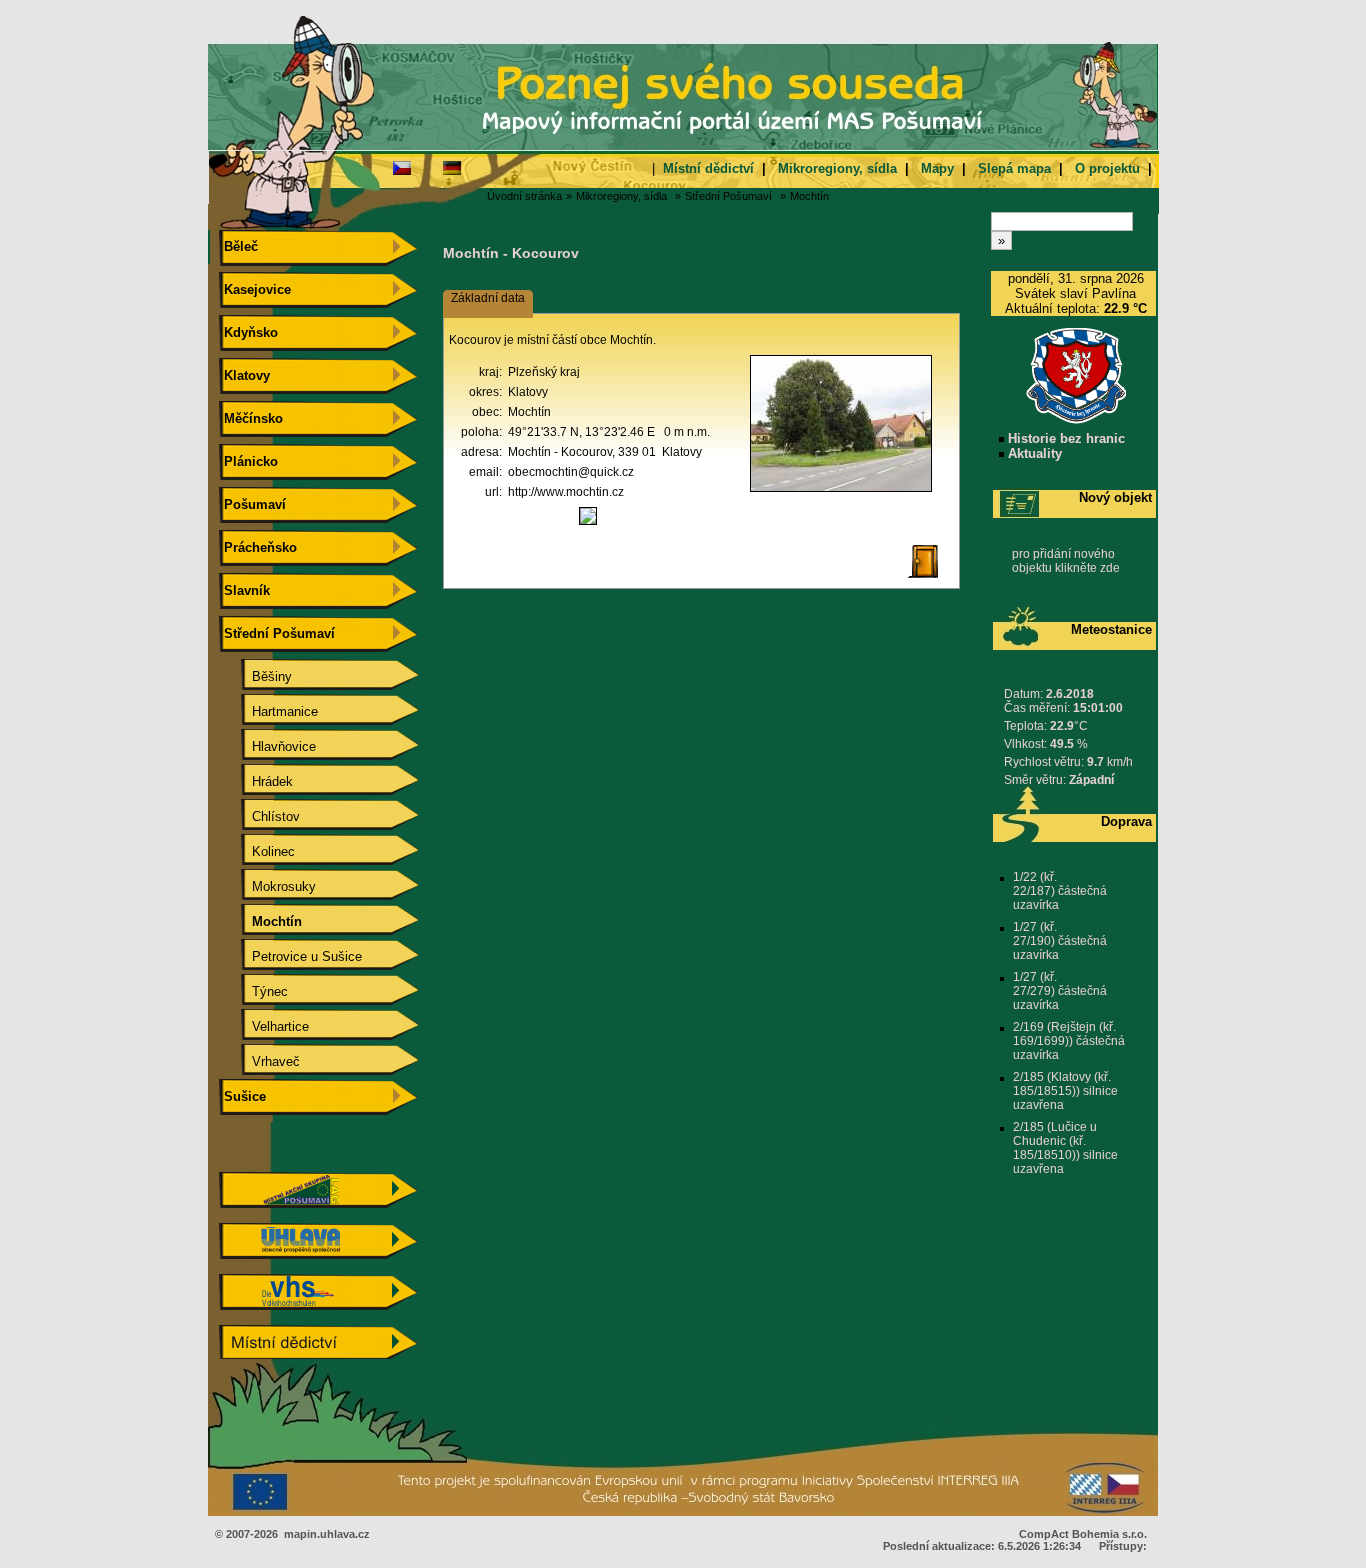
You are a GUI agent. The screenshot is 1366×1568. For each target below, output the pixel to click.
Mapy (937, 168)
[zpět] (931, 579)
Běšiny (256, 676)
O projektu (1107, 168)
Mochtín (809, 196)
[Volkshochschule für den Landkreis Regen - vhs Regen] (318, 1305)
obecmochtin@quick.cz (571, 472)
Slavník (245, 590)
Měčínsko (251, 418)
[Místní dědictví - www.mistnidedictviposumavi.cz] (318, 1356)
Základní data (488, 298)
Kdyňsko (249, 332)
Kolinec (257, 851)
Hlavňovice (268, 746)
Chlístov (260, 816)
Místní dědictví (708, 168)
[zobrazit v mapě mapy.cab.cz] (588, 525)
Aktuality (1033, 453)
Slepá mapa (1014, 168)
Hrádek (256, 781)
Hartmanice (269, 711)
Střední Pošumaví (728, 196)
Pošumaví (253, 504)
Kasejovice (255, 289)
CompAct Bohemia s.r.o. (1083, 1534)
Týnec (254, 991)
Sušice (243, 1096)
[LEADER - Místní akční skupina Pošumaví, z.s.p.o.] (318, 1203)
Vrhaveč (260, 1061)
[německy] (452, 167)
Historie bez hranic (1064, 438)
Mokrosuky (268, 886)
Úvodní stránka (524, 196)
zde (1110, 568)
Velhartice (264, 1026)
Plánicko (249, 461)
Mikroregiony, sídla (837, 168)
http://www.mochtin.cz (566, 492)
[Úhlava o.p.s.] (318, 1254)
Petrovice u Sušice (291, 956)
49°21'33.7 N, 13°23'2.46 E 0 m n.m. (609, 432)
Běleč (239, 246)
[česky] (402, 167)
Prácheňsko (258, 547)
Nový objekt (1115, 497)
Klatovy (245, 375)
